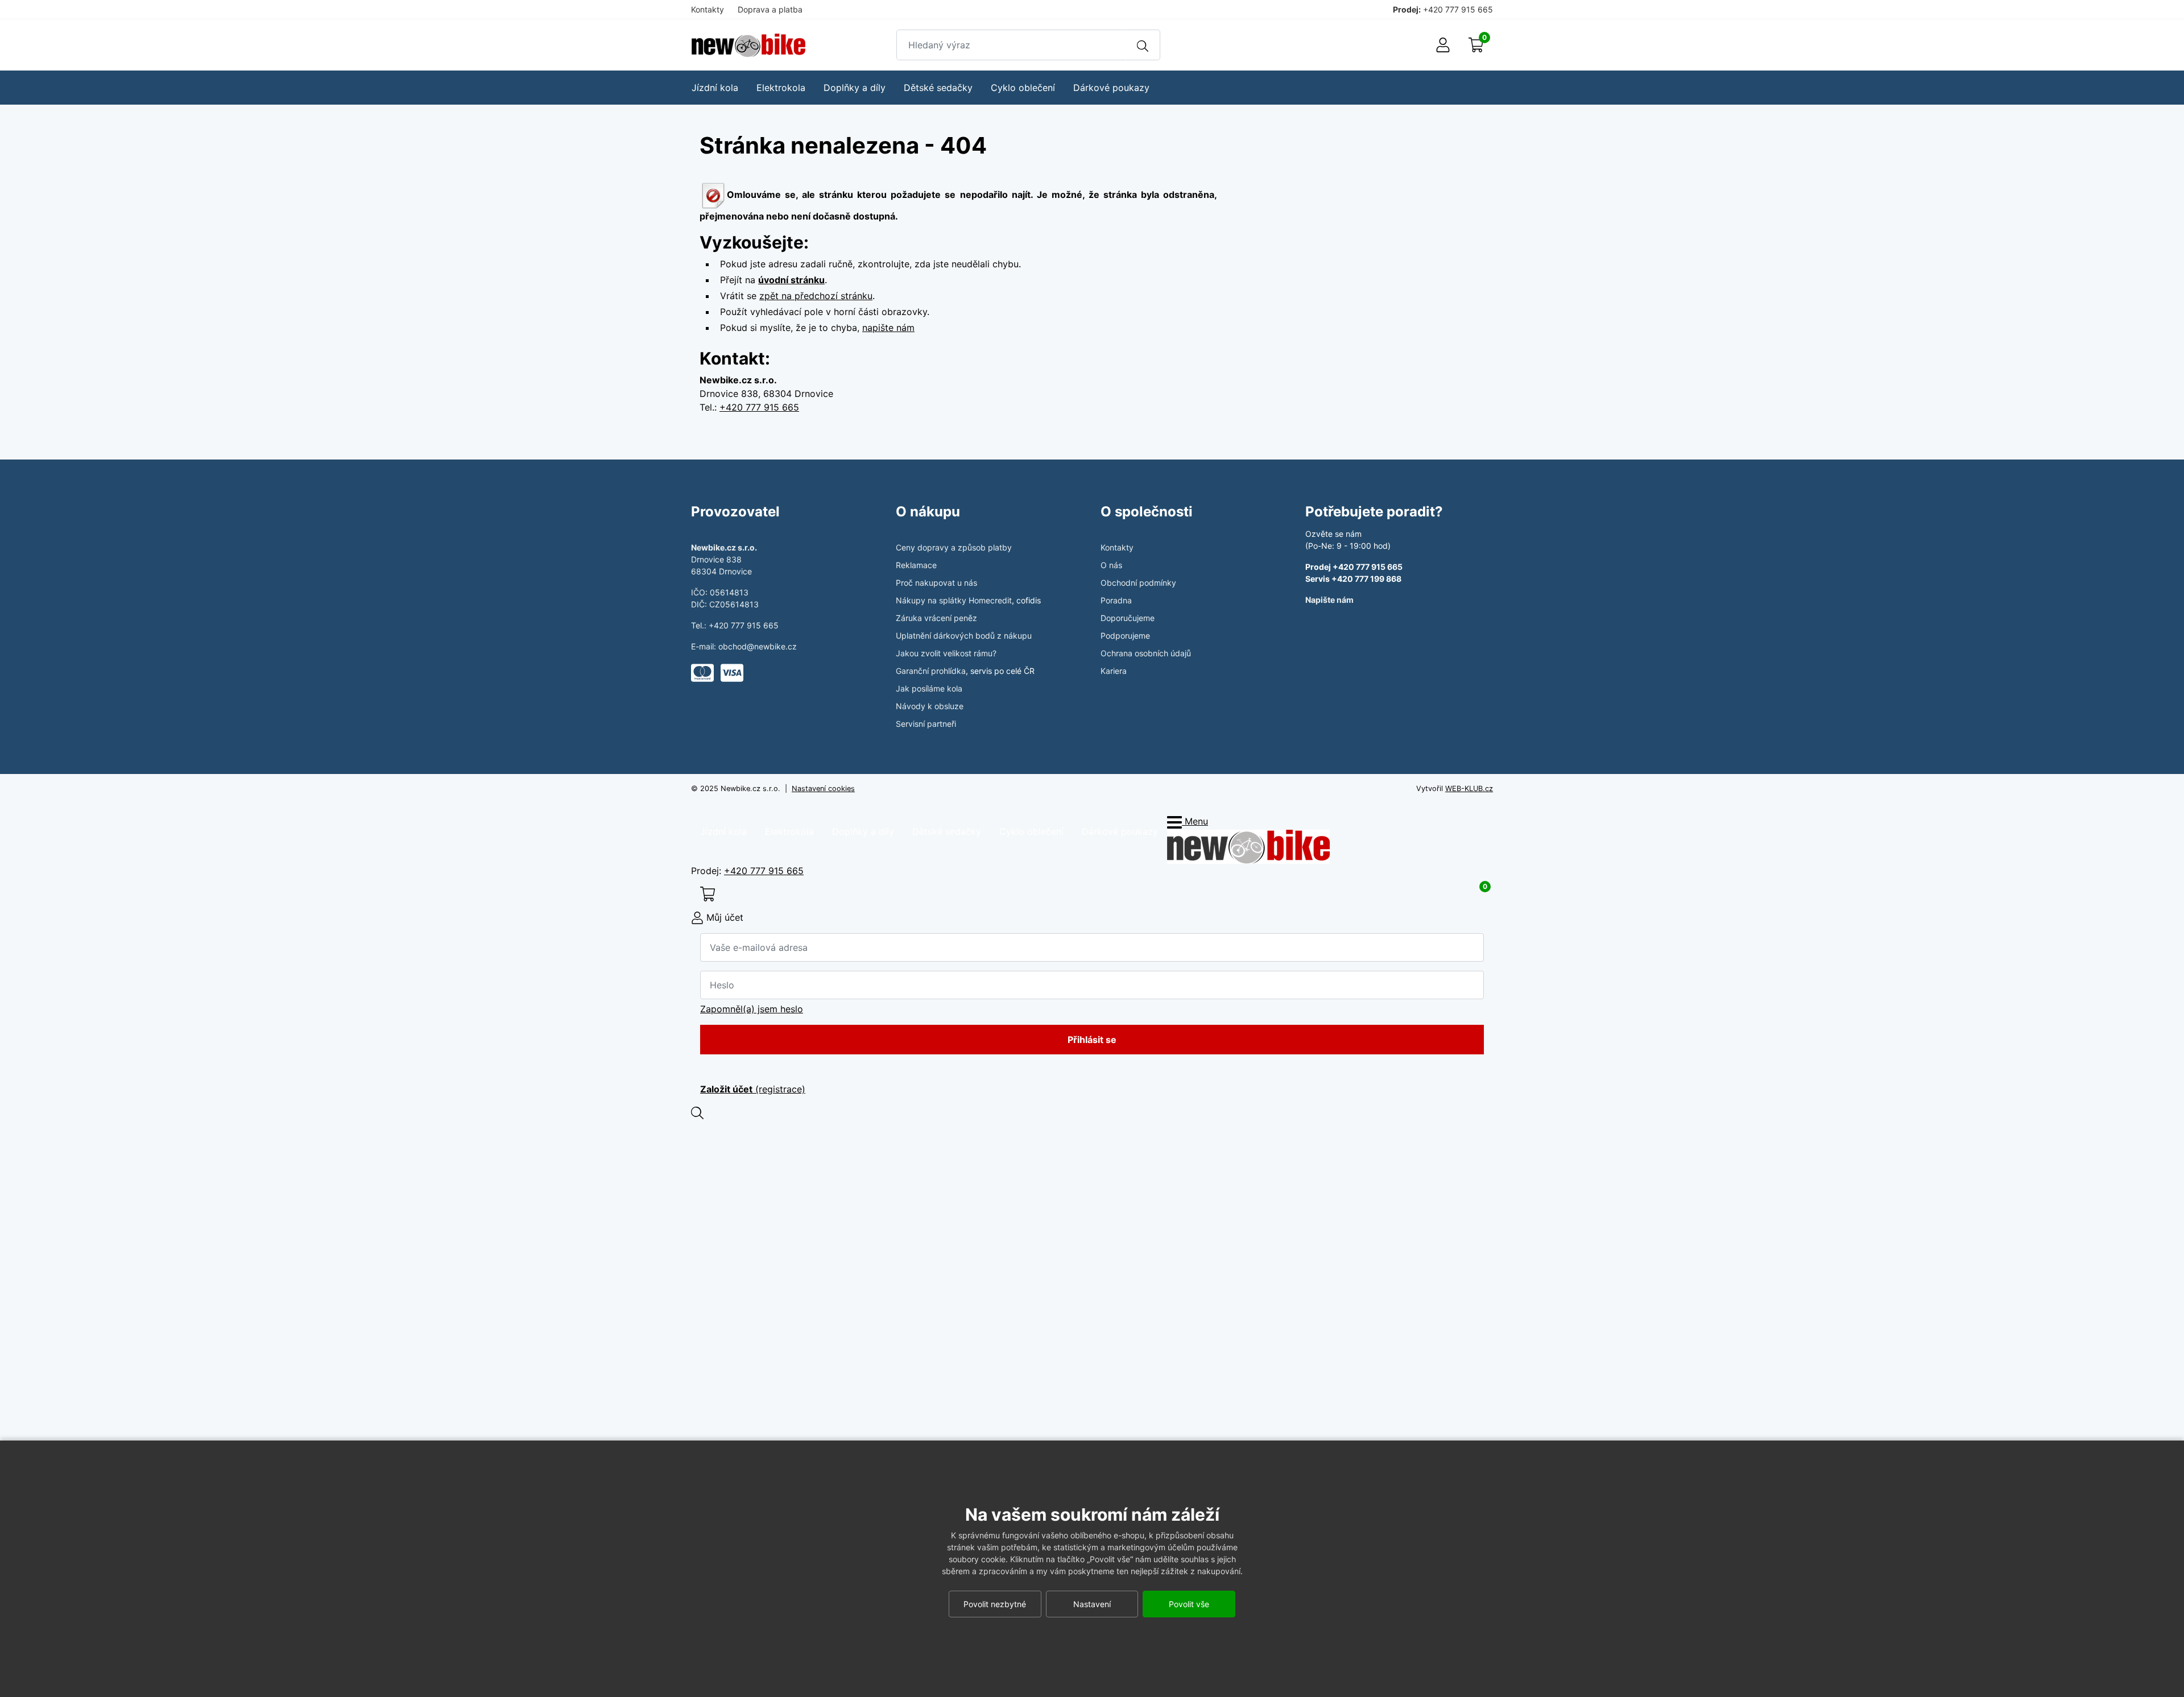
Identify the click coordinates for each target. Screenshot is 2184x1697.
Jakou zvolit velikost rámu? (946, 653)
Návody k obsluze (930, 706)
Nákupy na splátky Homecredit (954, 600)
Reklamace (916, 565)
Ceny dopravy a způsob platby (954, 547)
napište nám (888, 328)
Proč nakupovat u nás (936, 583)
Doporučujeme (1128, 618)
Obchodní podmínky (1138, 583)
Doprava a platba (770, 9)
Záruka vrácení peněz (936, 618)
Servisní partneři (926, 724)
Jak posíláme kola (929, 688)
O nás (1111, 565)
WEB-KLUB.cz (1469, 789)
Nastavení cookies (823, 789)
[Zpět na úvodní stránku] (1248, 846)
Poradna (1116, 600)
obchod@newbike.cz (758, 646)
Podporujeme (1125, 636)
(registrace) (753, 1089)
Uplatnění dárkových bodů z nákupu (964, 636)
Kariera (1114, 671)
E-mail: (705, 646)
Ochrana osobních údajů (1146, 653)
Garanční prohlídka (931, 671)
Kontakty (708, 9)
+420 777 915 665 (1458, 9)
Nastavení (1092, 1604)
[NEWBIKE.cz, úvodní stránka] (748, 45)
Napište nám (1329, 600)
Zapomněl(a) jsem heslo (752, 1009)
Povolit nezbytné (995, 1604)
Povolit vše (1189, 1604)
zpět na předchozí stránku (816, 296)
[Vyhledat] (1143, 45)
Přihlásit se (1092, 1040)
